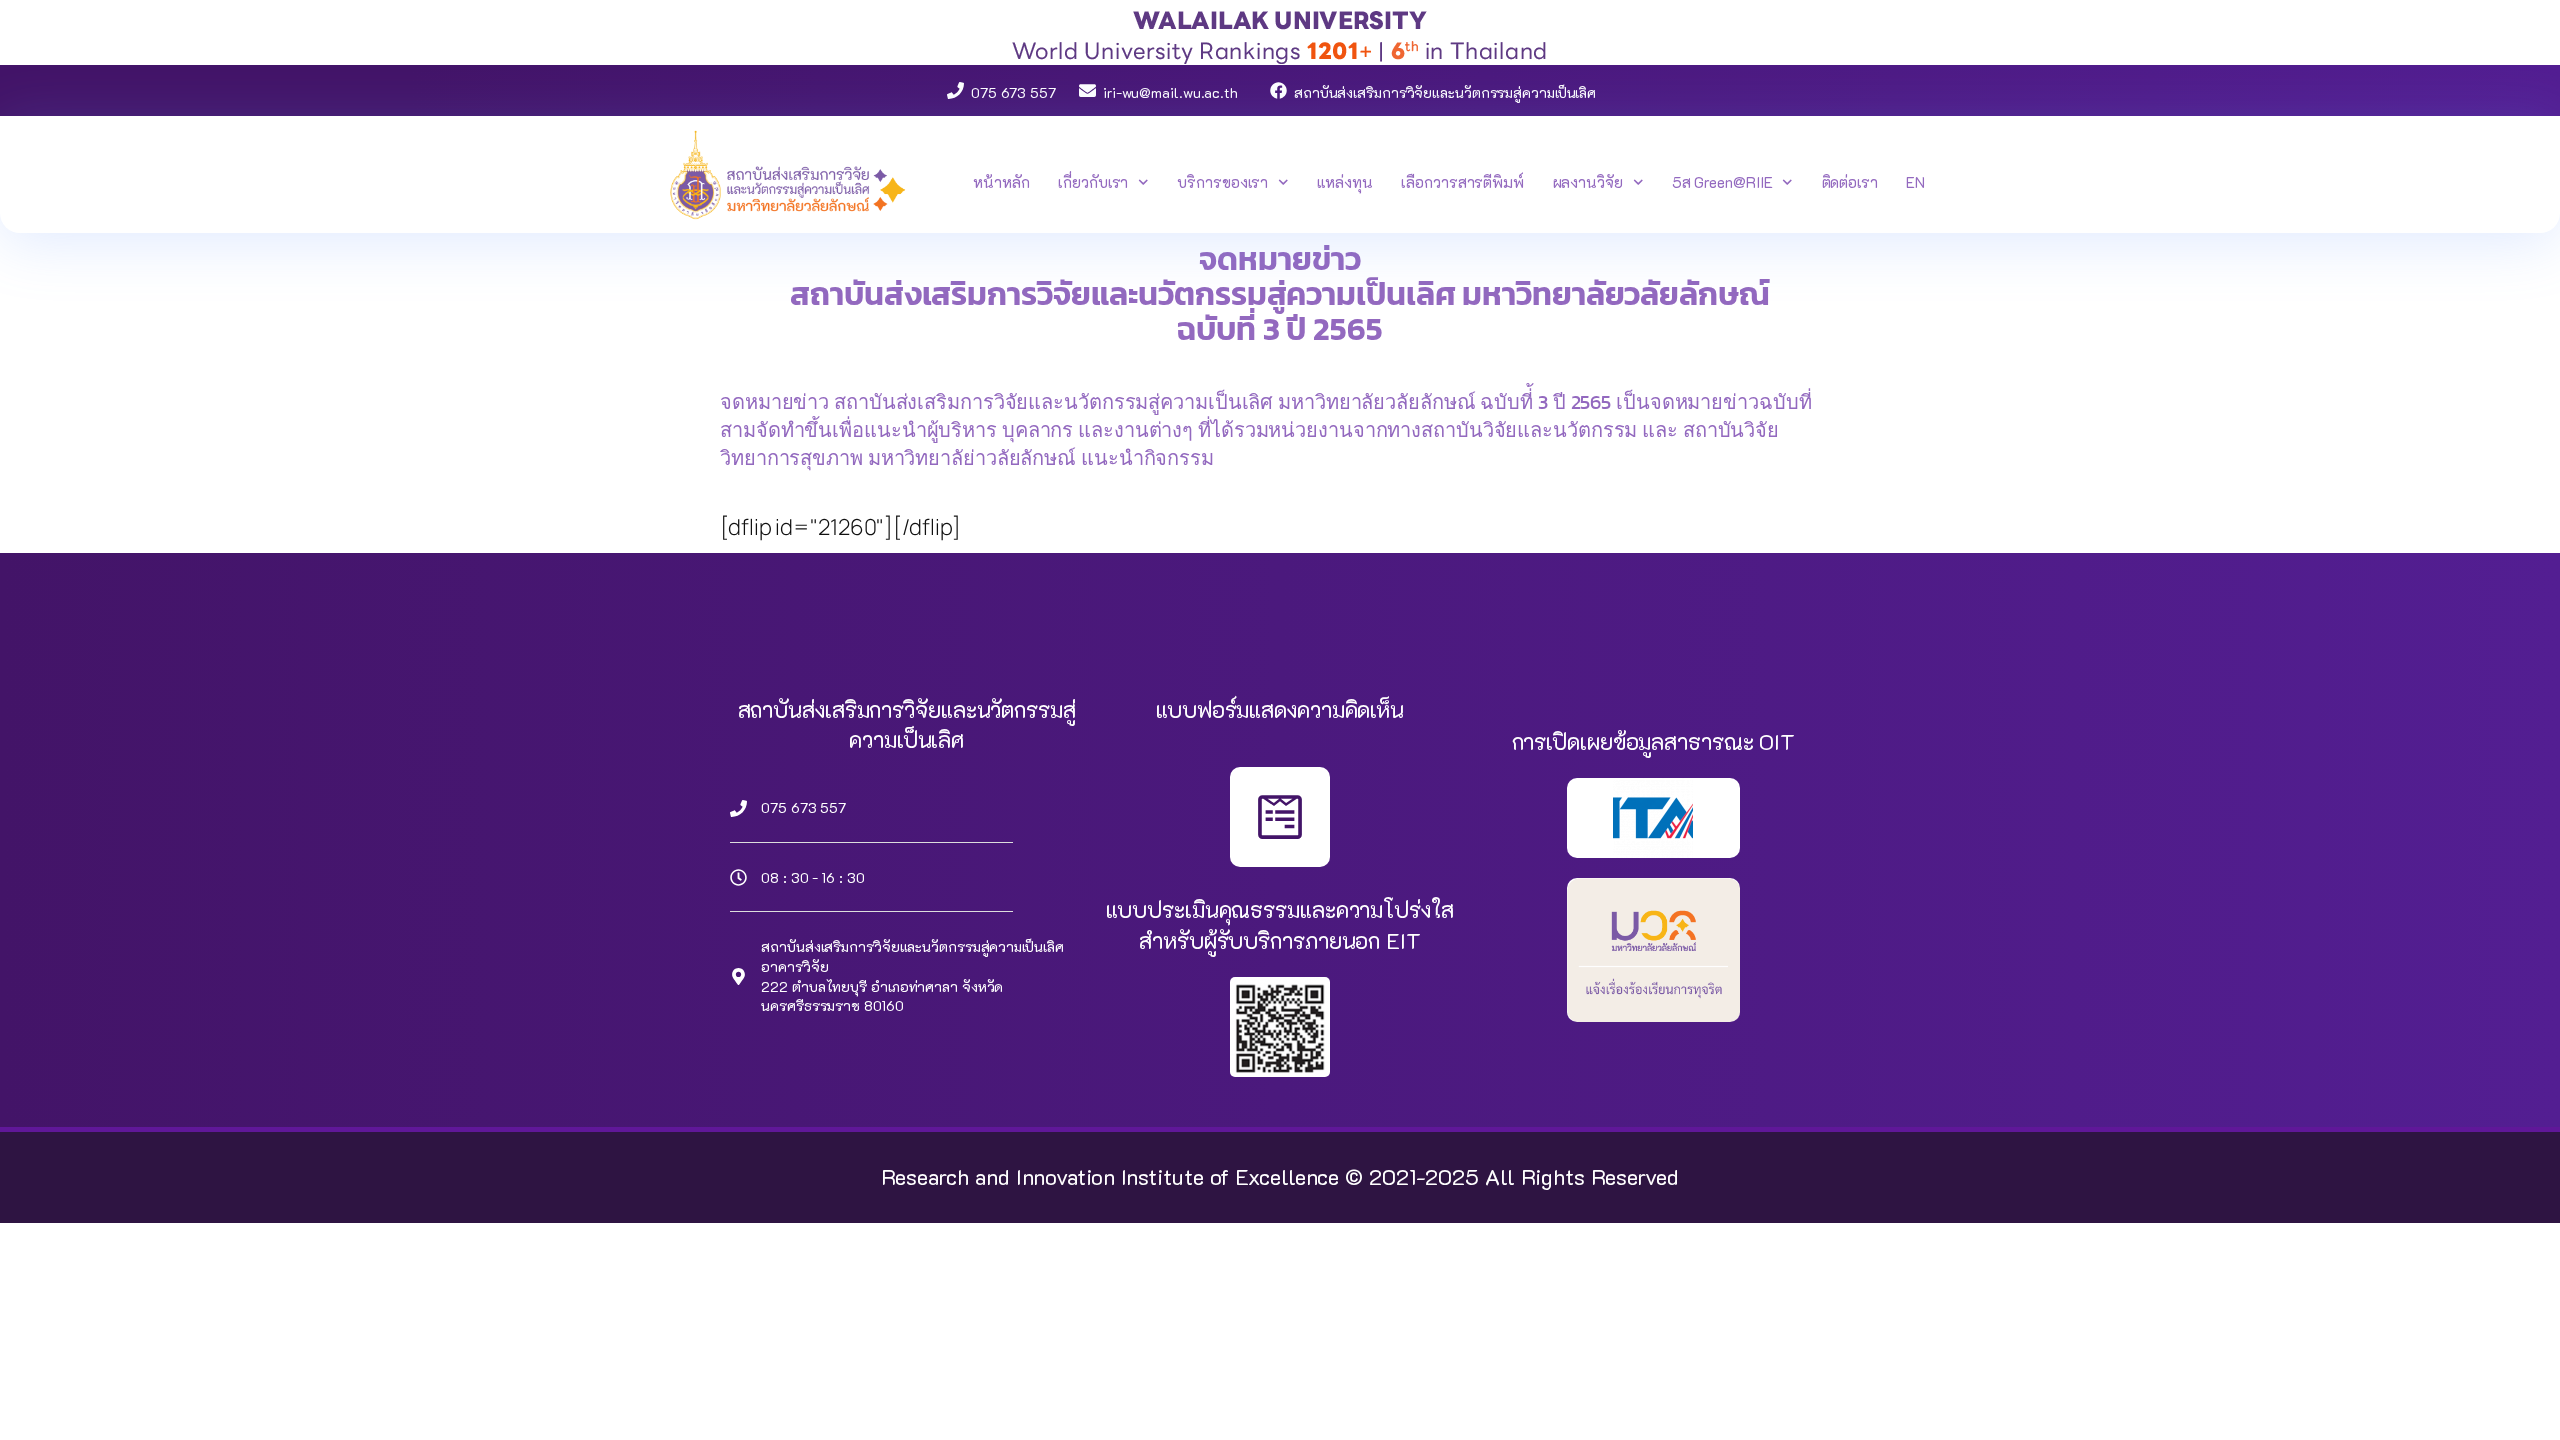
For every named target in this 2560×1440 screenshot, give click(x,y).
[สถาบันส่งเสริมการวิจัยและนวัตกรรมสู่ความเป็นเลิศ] (1278, 90)
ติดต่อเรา (1850, 182)
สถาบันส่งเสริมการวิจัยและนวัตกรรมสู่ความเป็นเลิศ (1445, 92)
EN (1915, 182)
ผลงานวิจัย (1588, 182)
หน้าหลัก (1001, 182)
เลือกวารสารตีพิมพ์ (1462, 182)
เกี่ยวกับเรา (1093, 182)
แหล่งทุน (1344, 182)
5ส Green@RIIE (1722, 182)
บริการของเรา (1222, 182)
